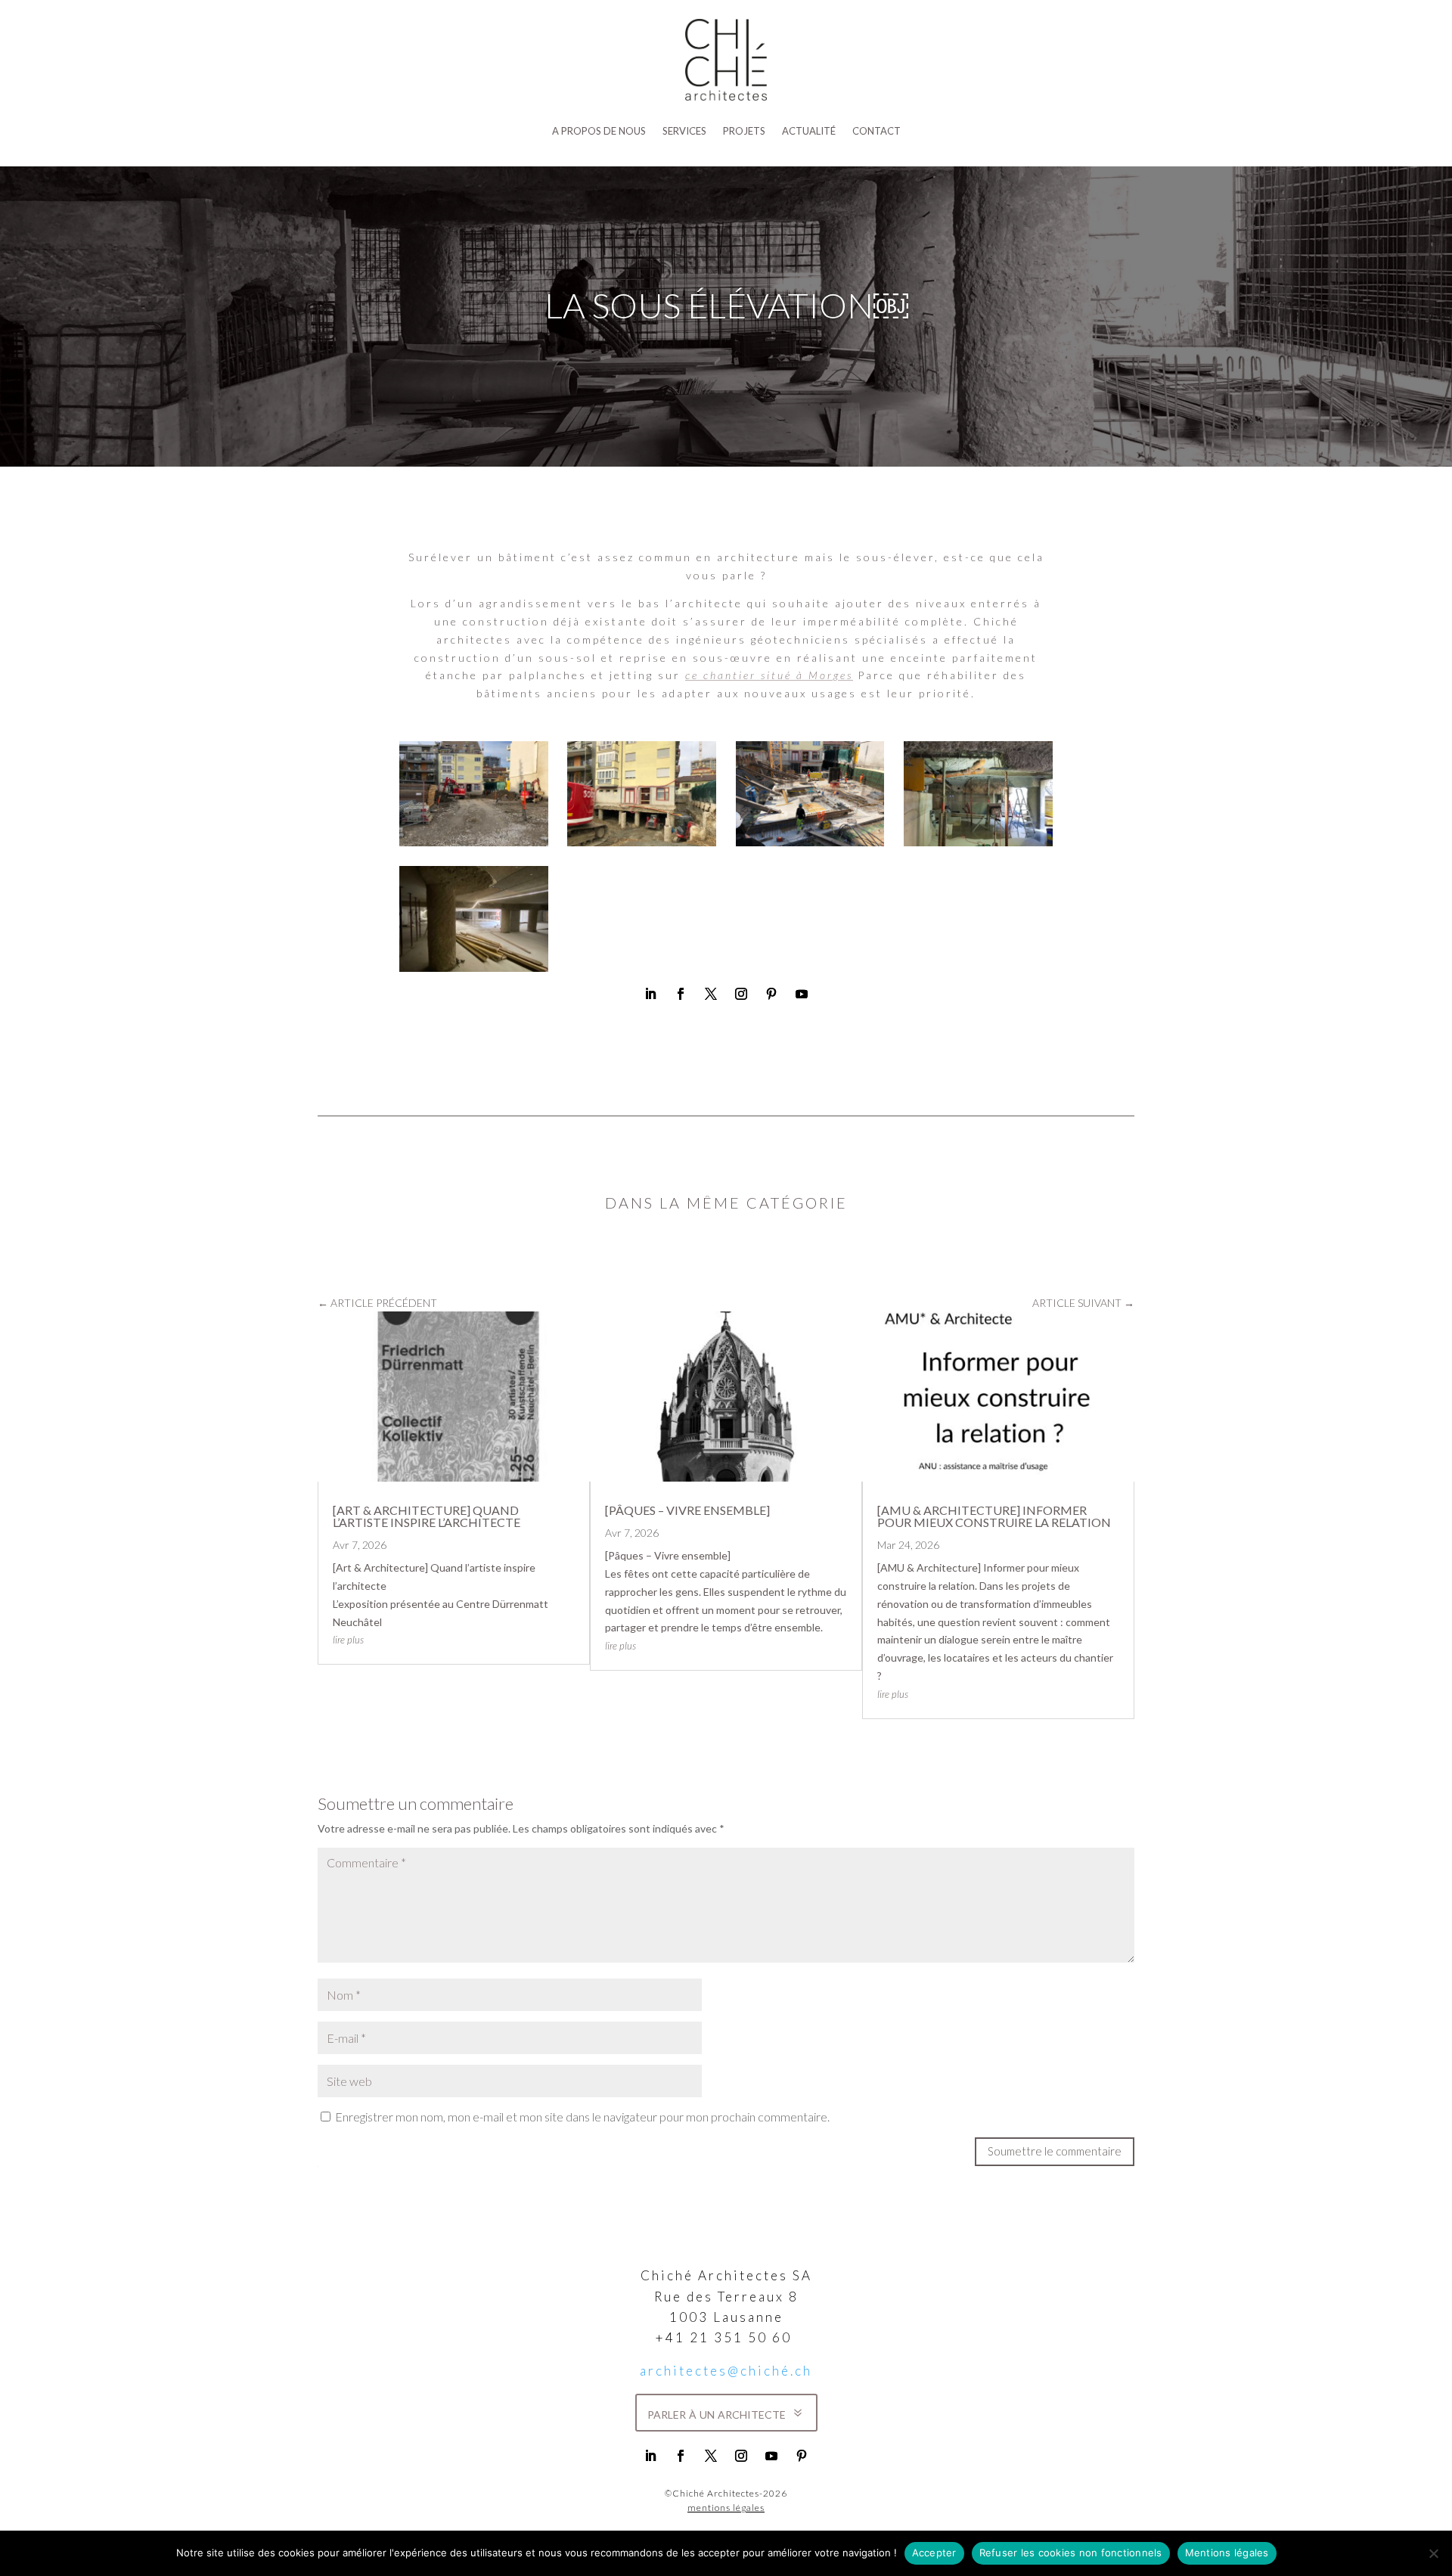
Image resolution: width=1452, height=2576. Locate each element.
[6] (978, 842)
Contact (876, 131)
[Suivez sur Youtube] (802, 994)
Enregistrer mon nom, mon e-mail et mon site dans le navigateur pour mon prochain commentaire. (582, 2117)
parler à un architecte (717, 2413)
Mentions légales (1227, 2553)
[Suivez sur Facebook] (681, 994)
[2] (642, 842)
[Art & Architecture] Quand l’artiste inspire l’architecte (427, 1516)
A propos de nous (599, 131)
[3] (810, 842)
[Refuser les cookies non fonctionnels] (1433, 2553)
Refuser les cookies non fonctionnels (1071, 2553)
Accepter (934, 2553)
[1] (474, 842)
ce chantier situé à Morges (769, 675)
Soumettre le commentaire (1055, 2151)
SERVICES (684, 131)
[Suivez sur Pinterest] (771, 994)
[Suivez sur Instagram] (741, 994)
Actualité (809, 131)
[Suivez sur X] (711, 994)
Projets (744, 131)
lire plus (348, 1640)
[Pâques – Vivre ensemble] (687, 1510)
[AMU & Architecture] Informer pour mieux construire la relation (994, 1516)
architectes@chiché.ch (726, 2371)
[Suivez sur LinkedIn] (650, 994)
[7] (474, 968)
